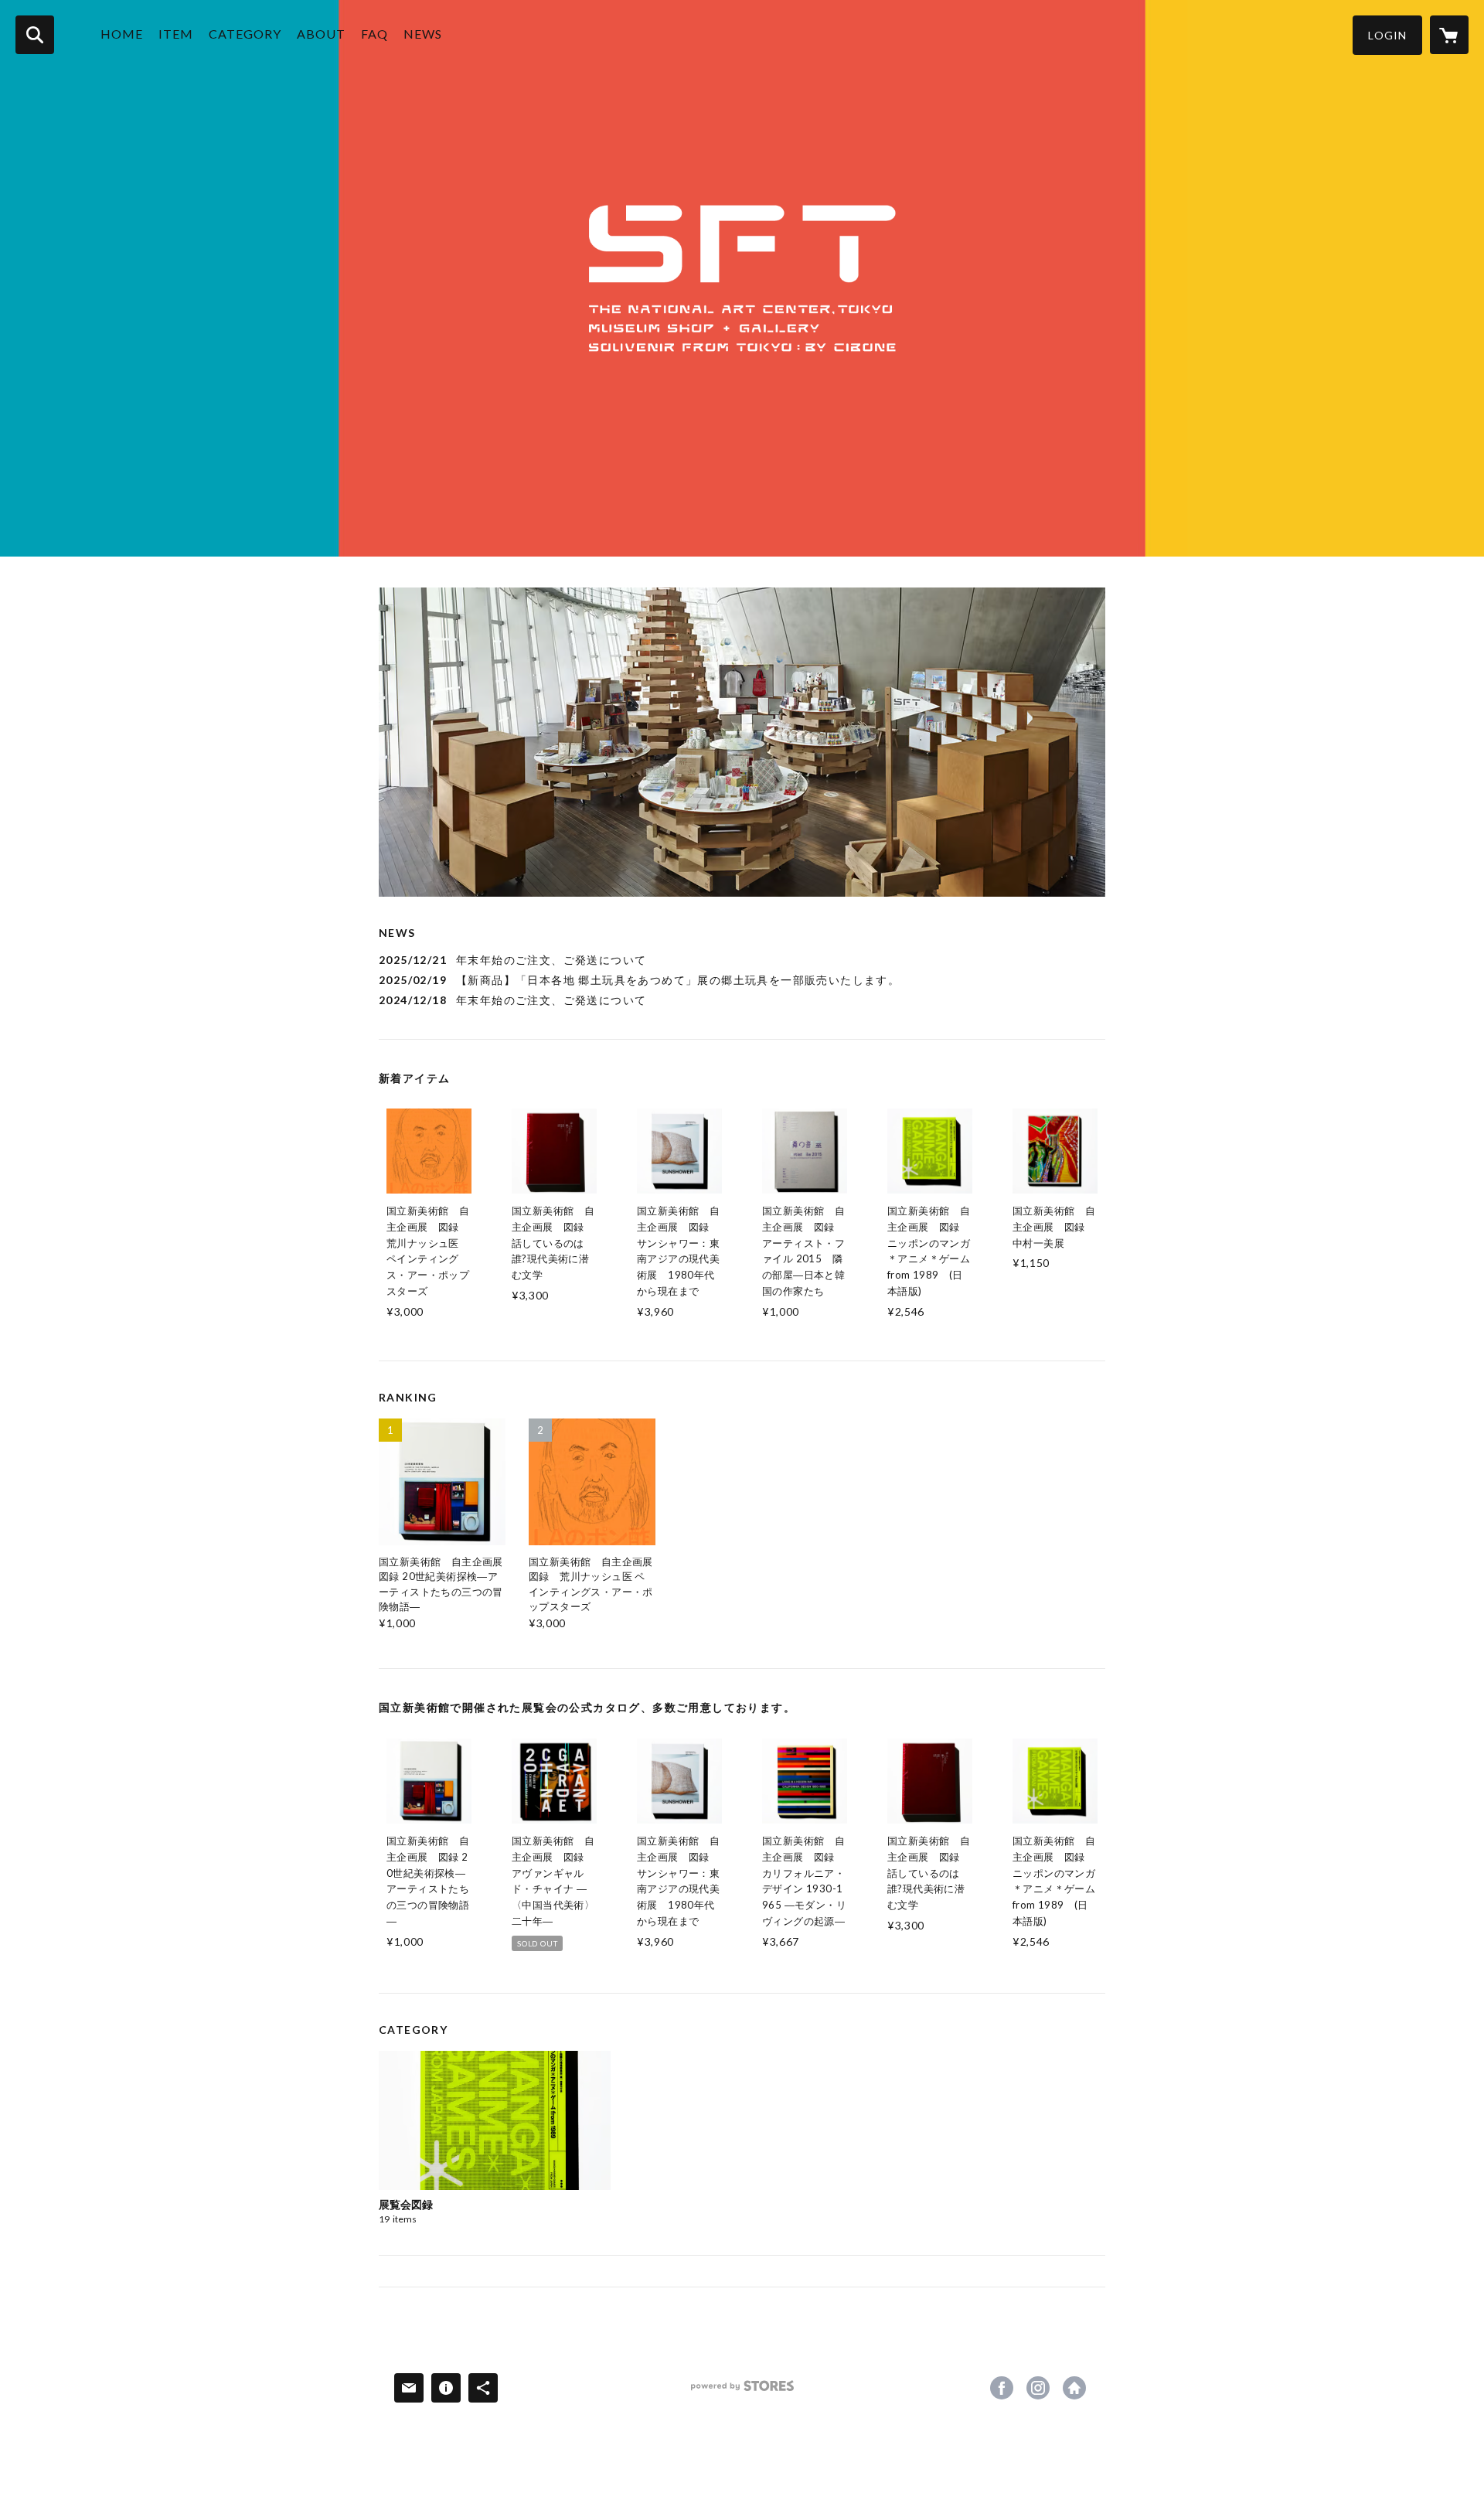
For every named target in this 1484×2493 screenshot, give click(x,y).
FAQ (374, 34)
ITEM (176, 34)
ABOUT (321, 34)
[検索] (35, 35)
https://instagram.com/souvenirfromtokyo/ (1038, 2388)
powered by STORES (742, 2391)
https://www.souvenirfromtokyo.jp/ (1074, 2388)
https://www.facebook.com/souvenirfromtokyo (1002, 2388)
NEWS (423, 34)
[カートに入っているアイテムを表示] (1449, 35)
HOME (122, 34)
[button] (1387, 35)
